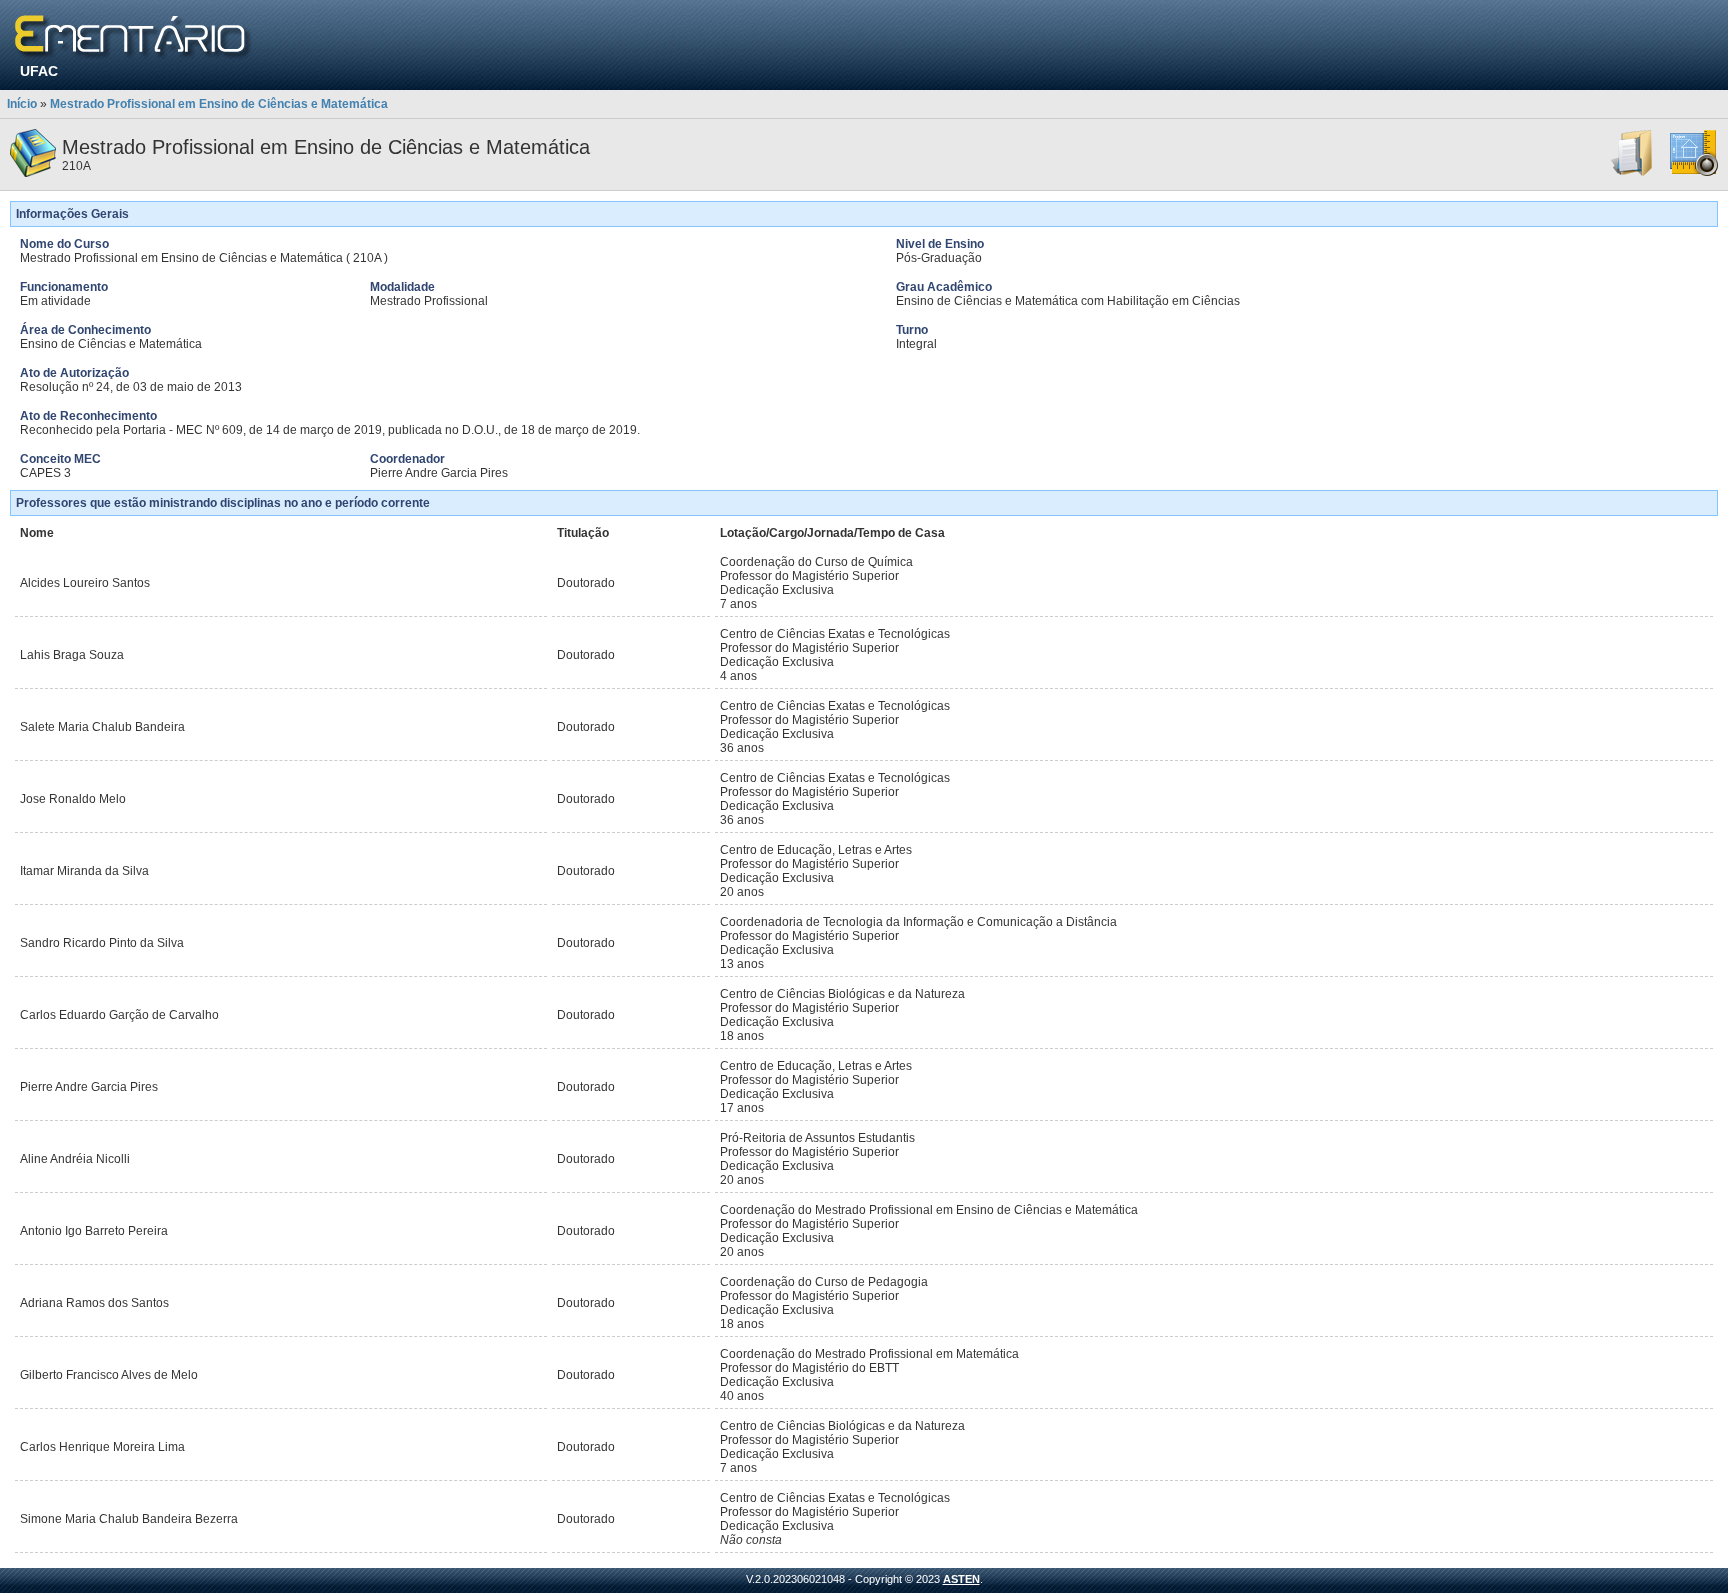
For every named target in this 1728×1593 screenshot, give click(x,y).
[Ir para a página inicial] (133, 37)
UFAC (39, 71)
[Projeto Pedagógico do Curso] (1694, 173)
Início (22, 104)
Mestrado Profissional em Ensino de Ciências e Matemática (219, 104)
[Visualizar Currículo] (1633, 173)
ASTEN (961, 1579)
